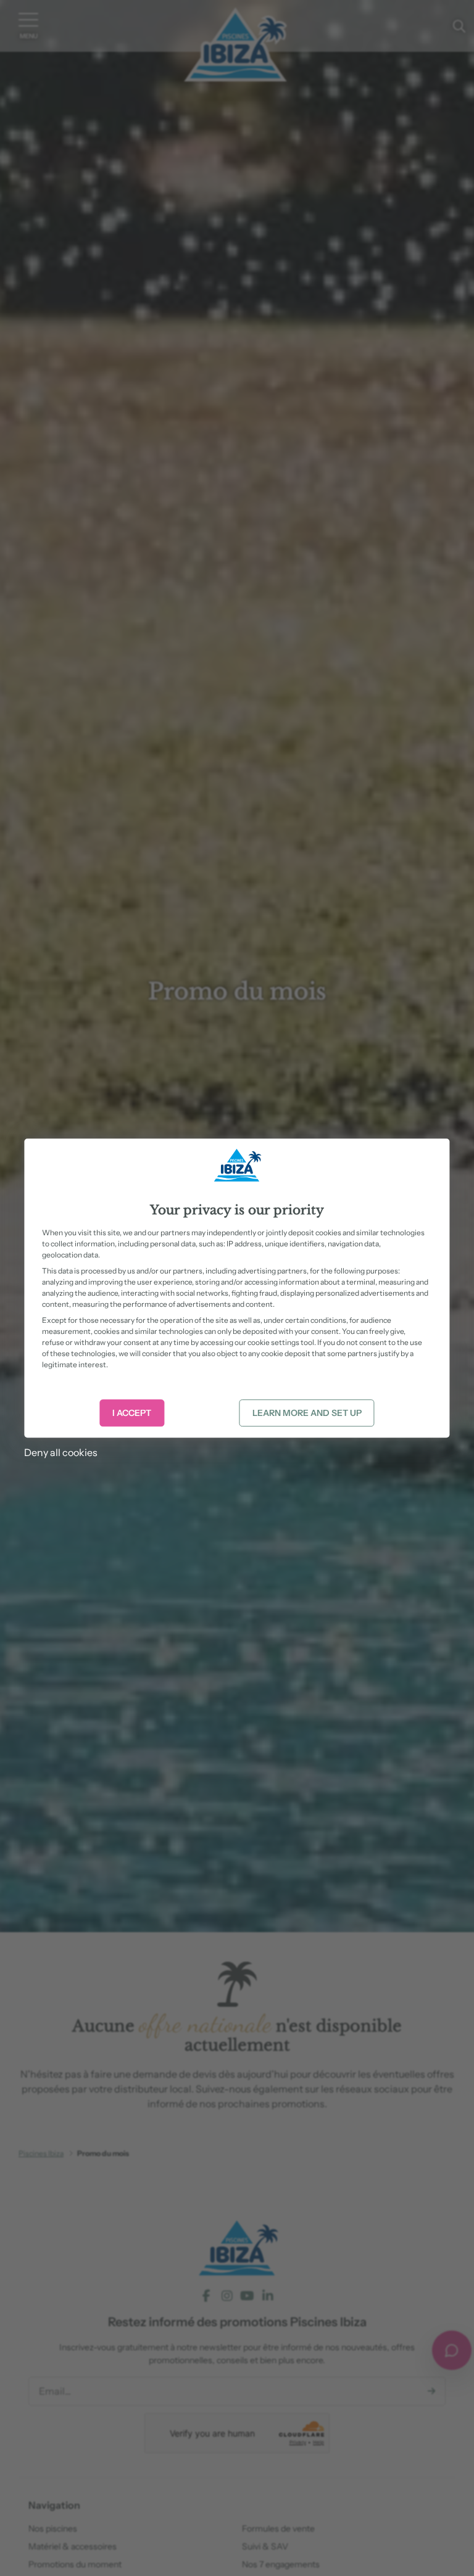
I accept (132, 1413)
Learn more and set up (307, 1413)
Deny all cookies (61, 1452)
